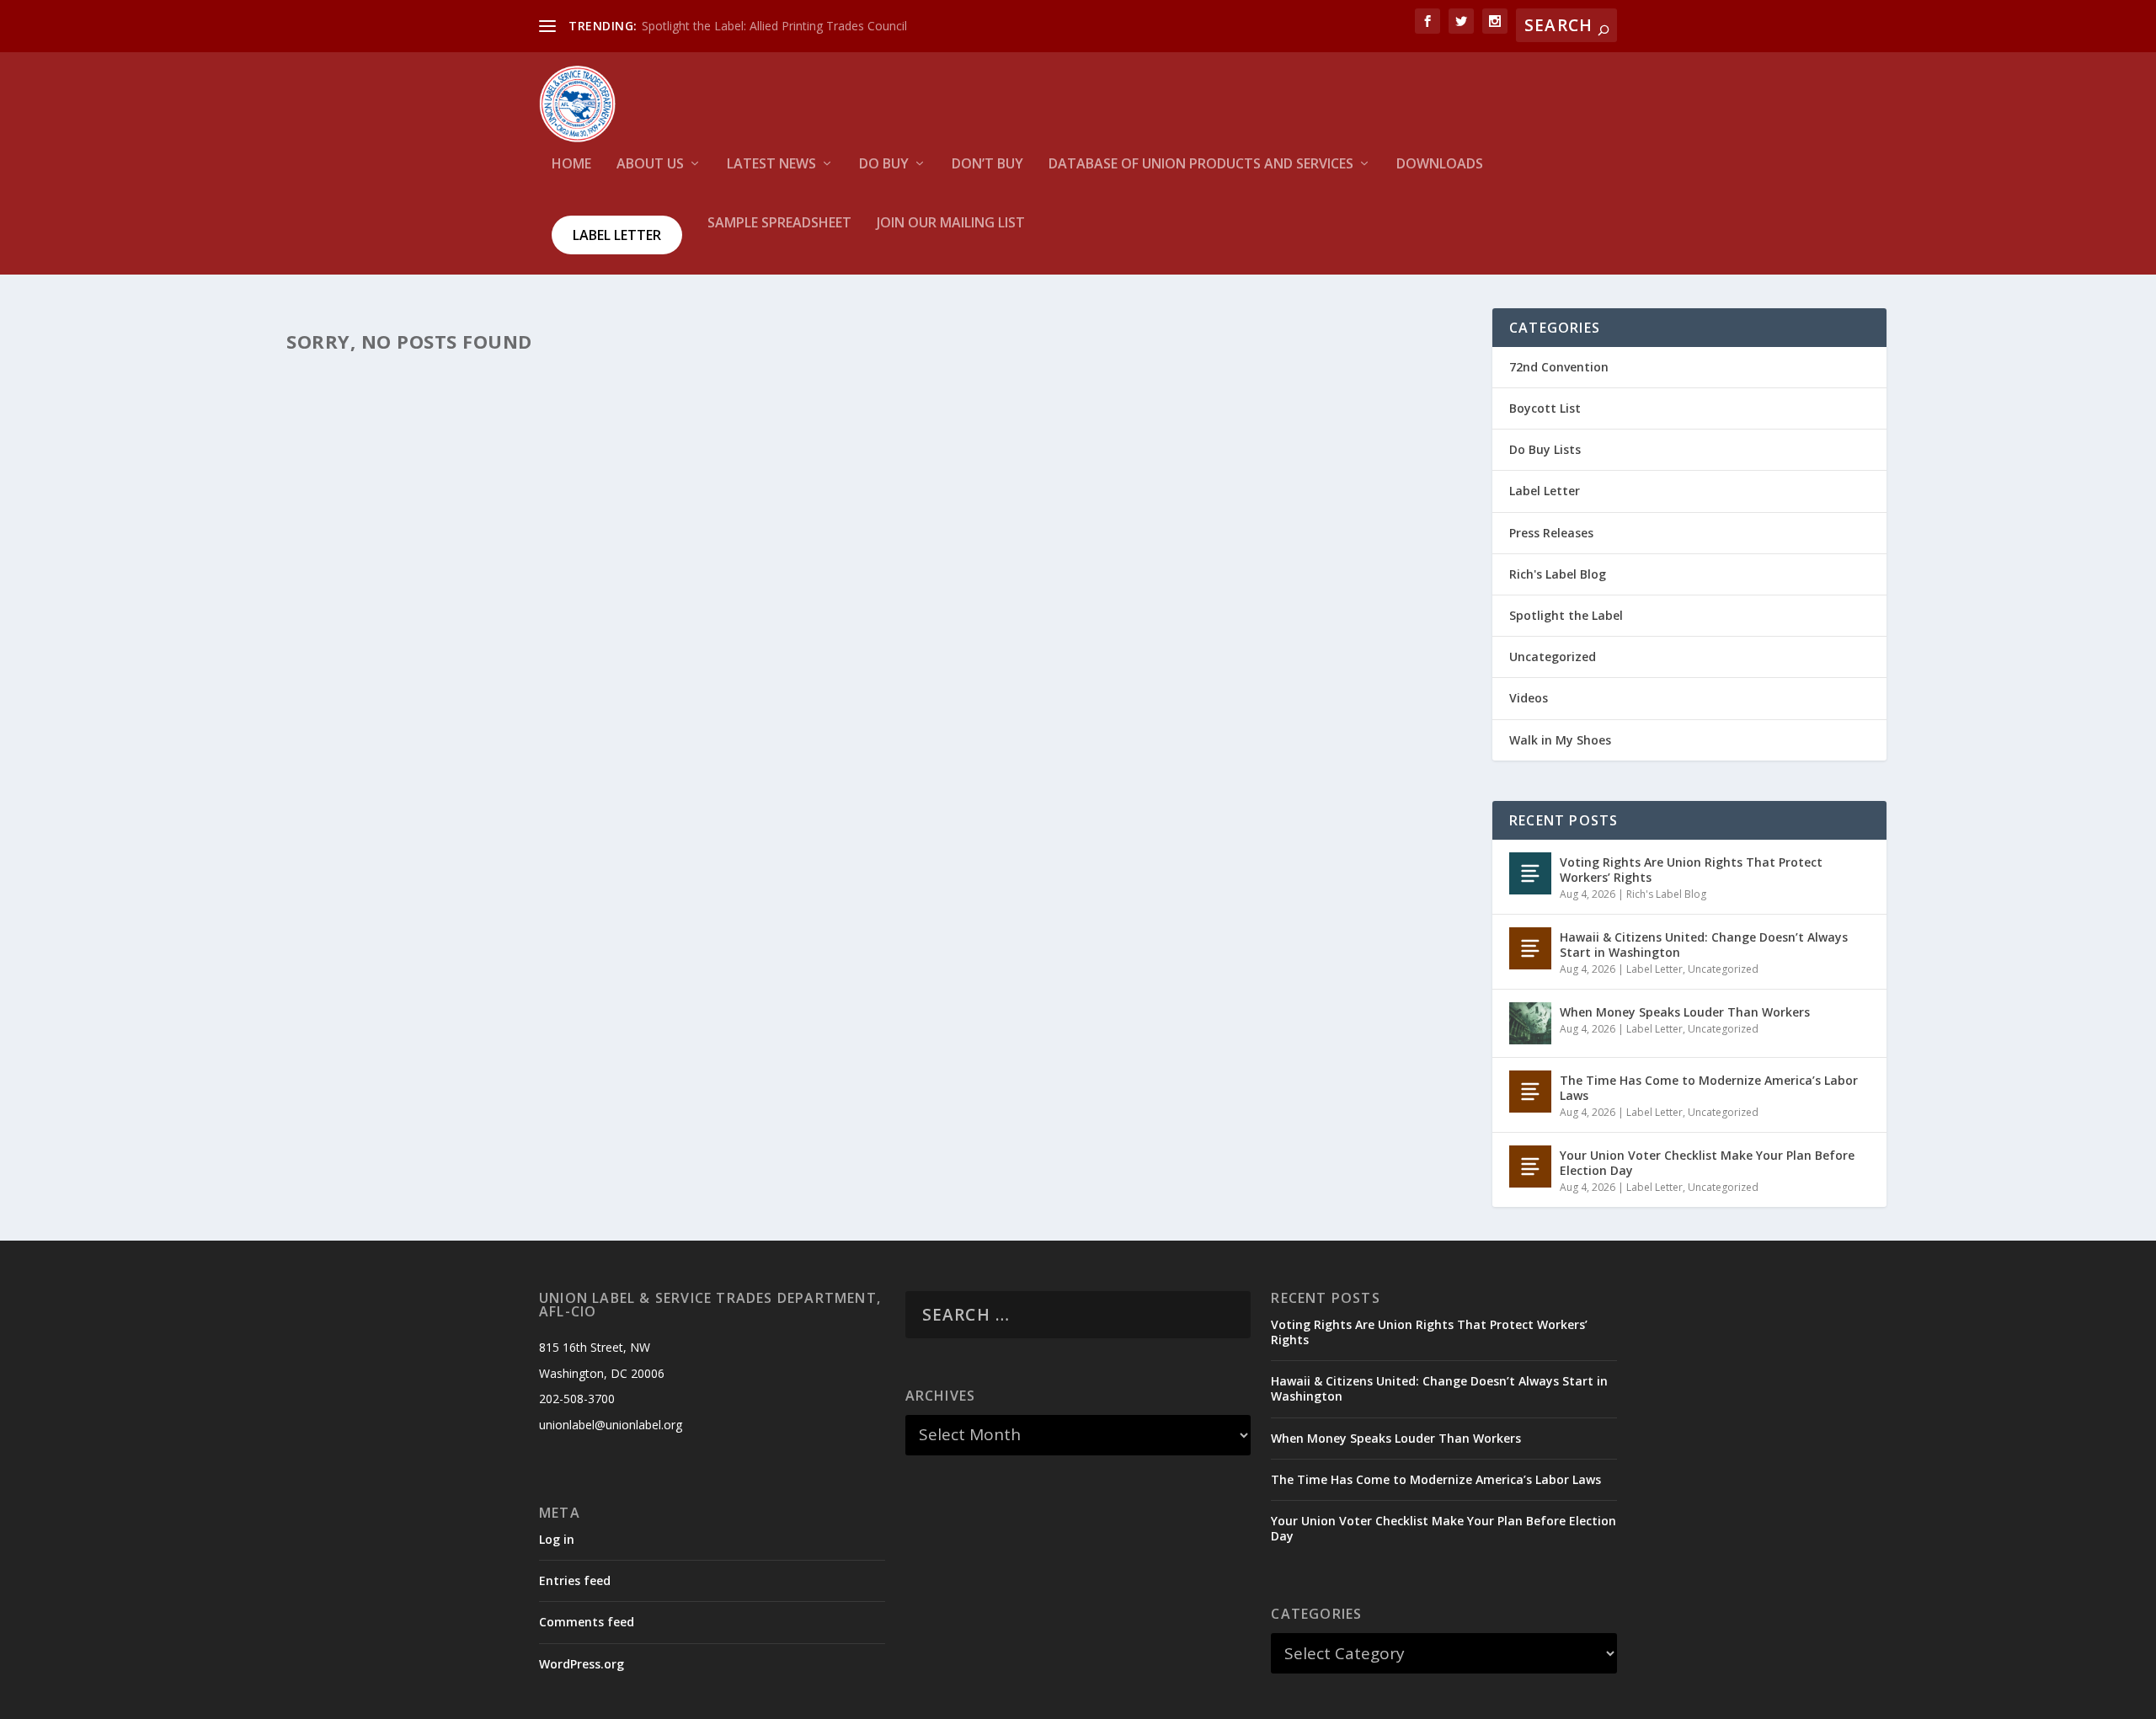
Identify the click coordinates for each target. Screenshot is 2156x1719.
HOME (571, 165)
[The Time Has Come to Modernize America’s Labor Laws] (1530, 1092)
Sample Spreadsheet (779, 224)
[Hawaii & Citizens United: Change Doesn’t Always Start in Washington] (1530, 948)
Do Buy (884, 165)
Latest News (771, 165)
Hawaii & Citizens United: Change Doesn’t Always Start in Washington (1704, 945)
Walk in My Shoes (1560, 740)
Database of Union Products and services (1201, 165)
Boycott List (1545, 408)
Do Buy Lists (1545, 449)
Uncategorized (1553, 657)
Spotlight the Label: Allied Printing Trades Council (774, 26)
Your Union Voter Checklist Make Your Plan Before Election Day (1707, 1163)
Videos (1529, 698)
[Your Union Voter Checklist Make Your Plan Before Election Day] (1530, 1166)
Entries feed (575, 1580)
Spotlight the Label (1566, 615)
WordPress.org (582, 1664)
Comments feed (587, 1622)
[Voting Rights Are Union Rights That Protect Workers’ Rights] (1530, 873)
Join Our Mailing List (951, 224)
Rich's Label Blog (1558, 574)
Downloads (1440, 165)
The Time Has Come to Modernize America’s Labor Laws (1709, 1088)
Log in (557, 1539)
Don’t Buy (987, 165)
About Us (650, 165)
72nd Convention (1559, 367)
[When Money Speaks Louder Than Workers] (1530, 1023)
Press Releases (1551, 533)
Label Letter (617, 235)
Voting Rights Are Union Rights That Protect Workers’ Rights (1691, 870)
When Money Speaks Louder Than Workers (1685, 1012)
